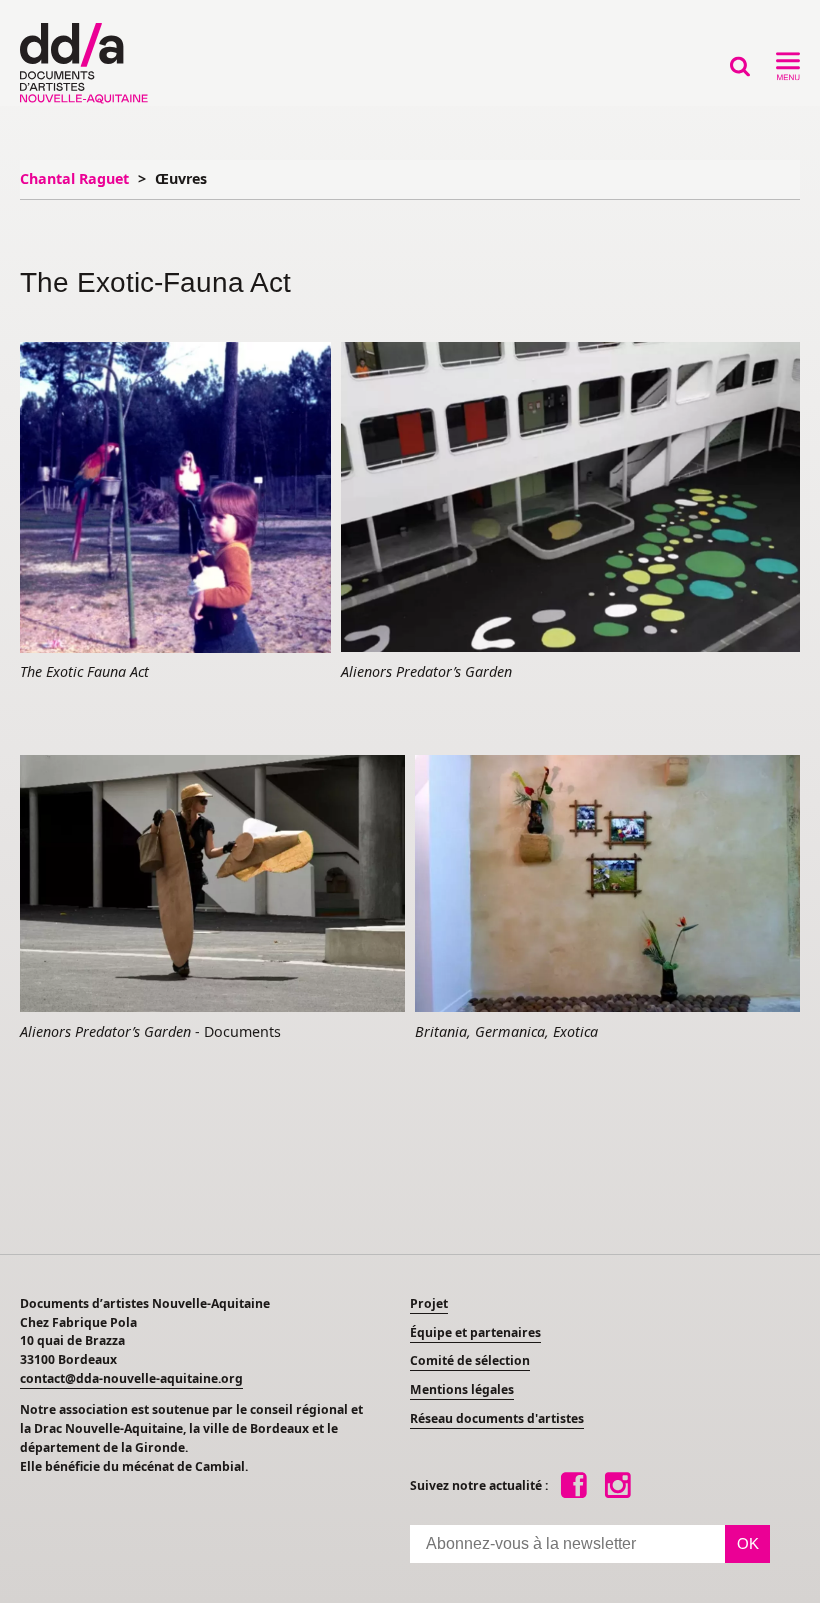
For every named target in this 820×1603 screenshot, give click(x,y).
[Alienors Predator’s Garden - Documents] (212, 885)
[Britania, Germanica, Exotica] (607, 884)
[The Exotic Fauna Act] (175, 499)
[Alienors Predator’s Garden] (570, 498)
